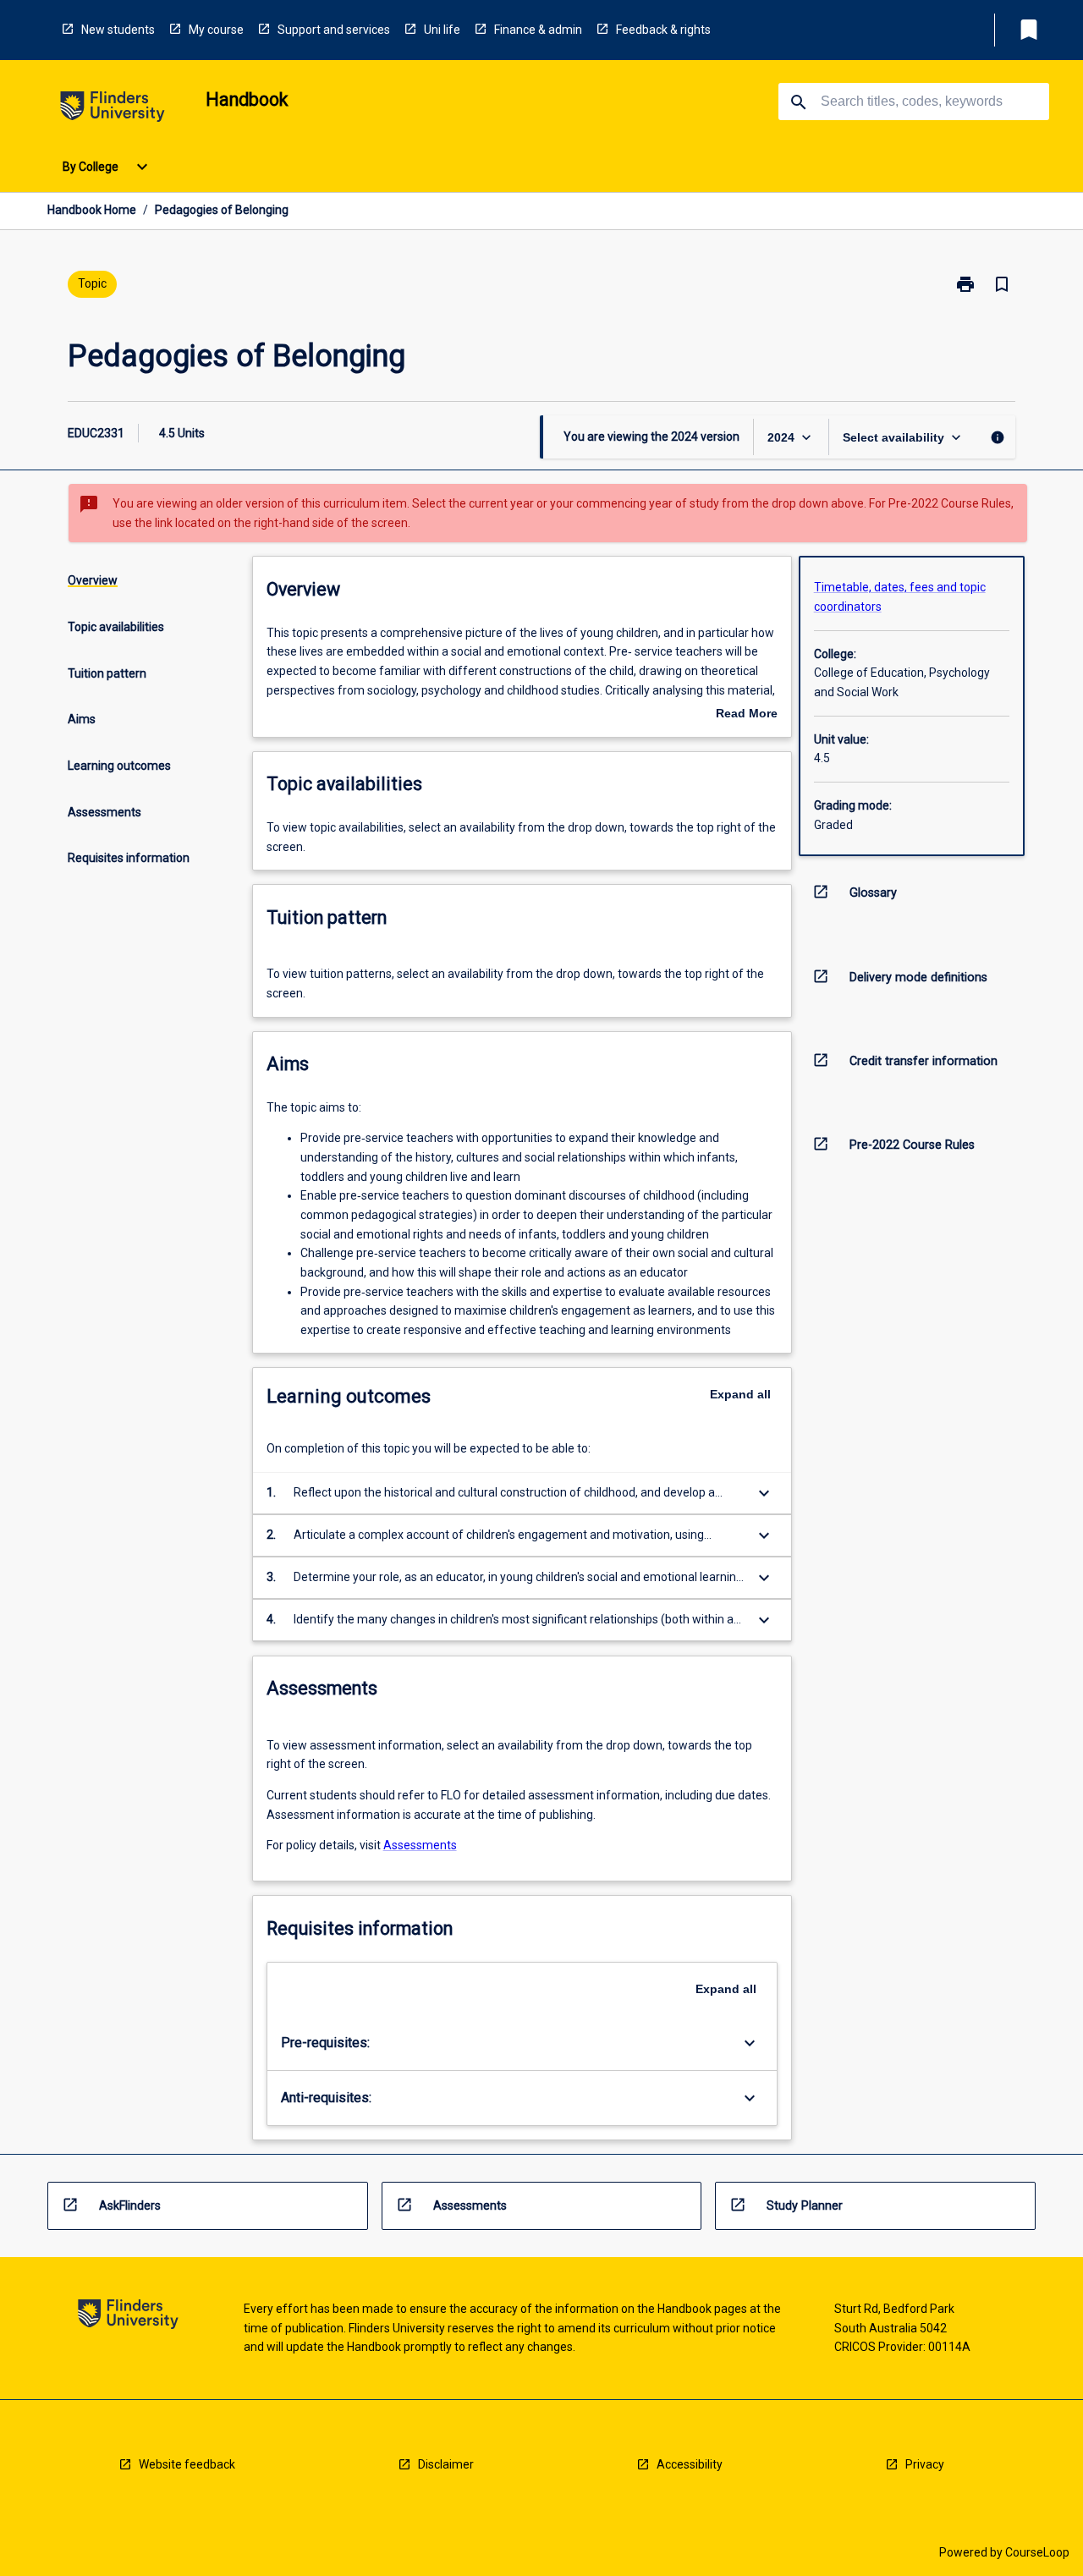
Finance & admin (538, 30)
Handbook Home (92, 210)
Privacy (925, 2464)
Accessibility (690, 2464)
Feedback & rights (663, 30)
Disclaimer (446, 2464)
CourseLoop (1037, 2552)
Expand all (740, 1394)
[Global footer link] (128, 2317)
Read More (747, 715)
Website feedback (187, 2464)
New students (118, 30)
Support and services (334, 30)
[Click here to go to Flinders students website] (113, 110)
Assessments (420, 1845)
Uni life (442, 30)
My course (216, 30)
